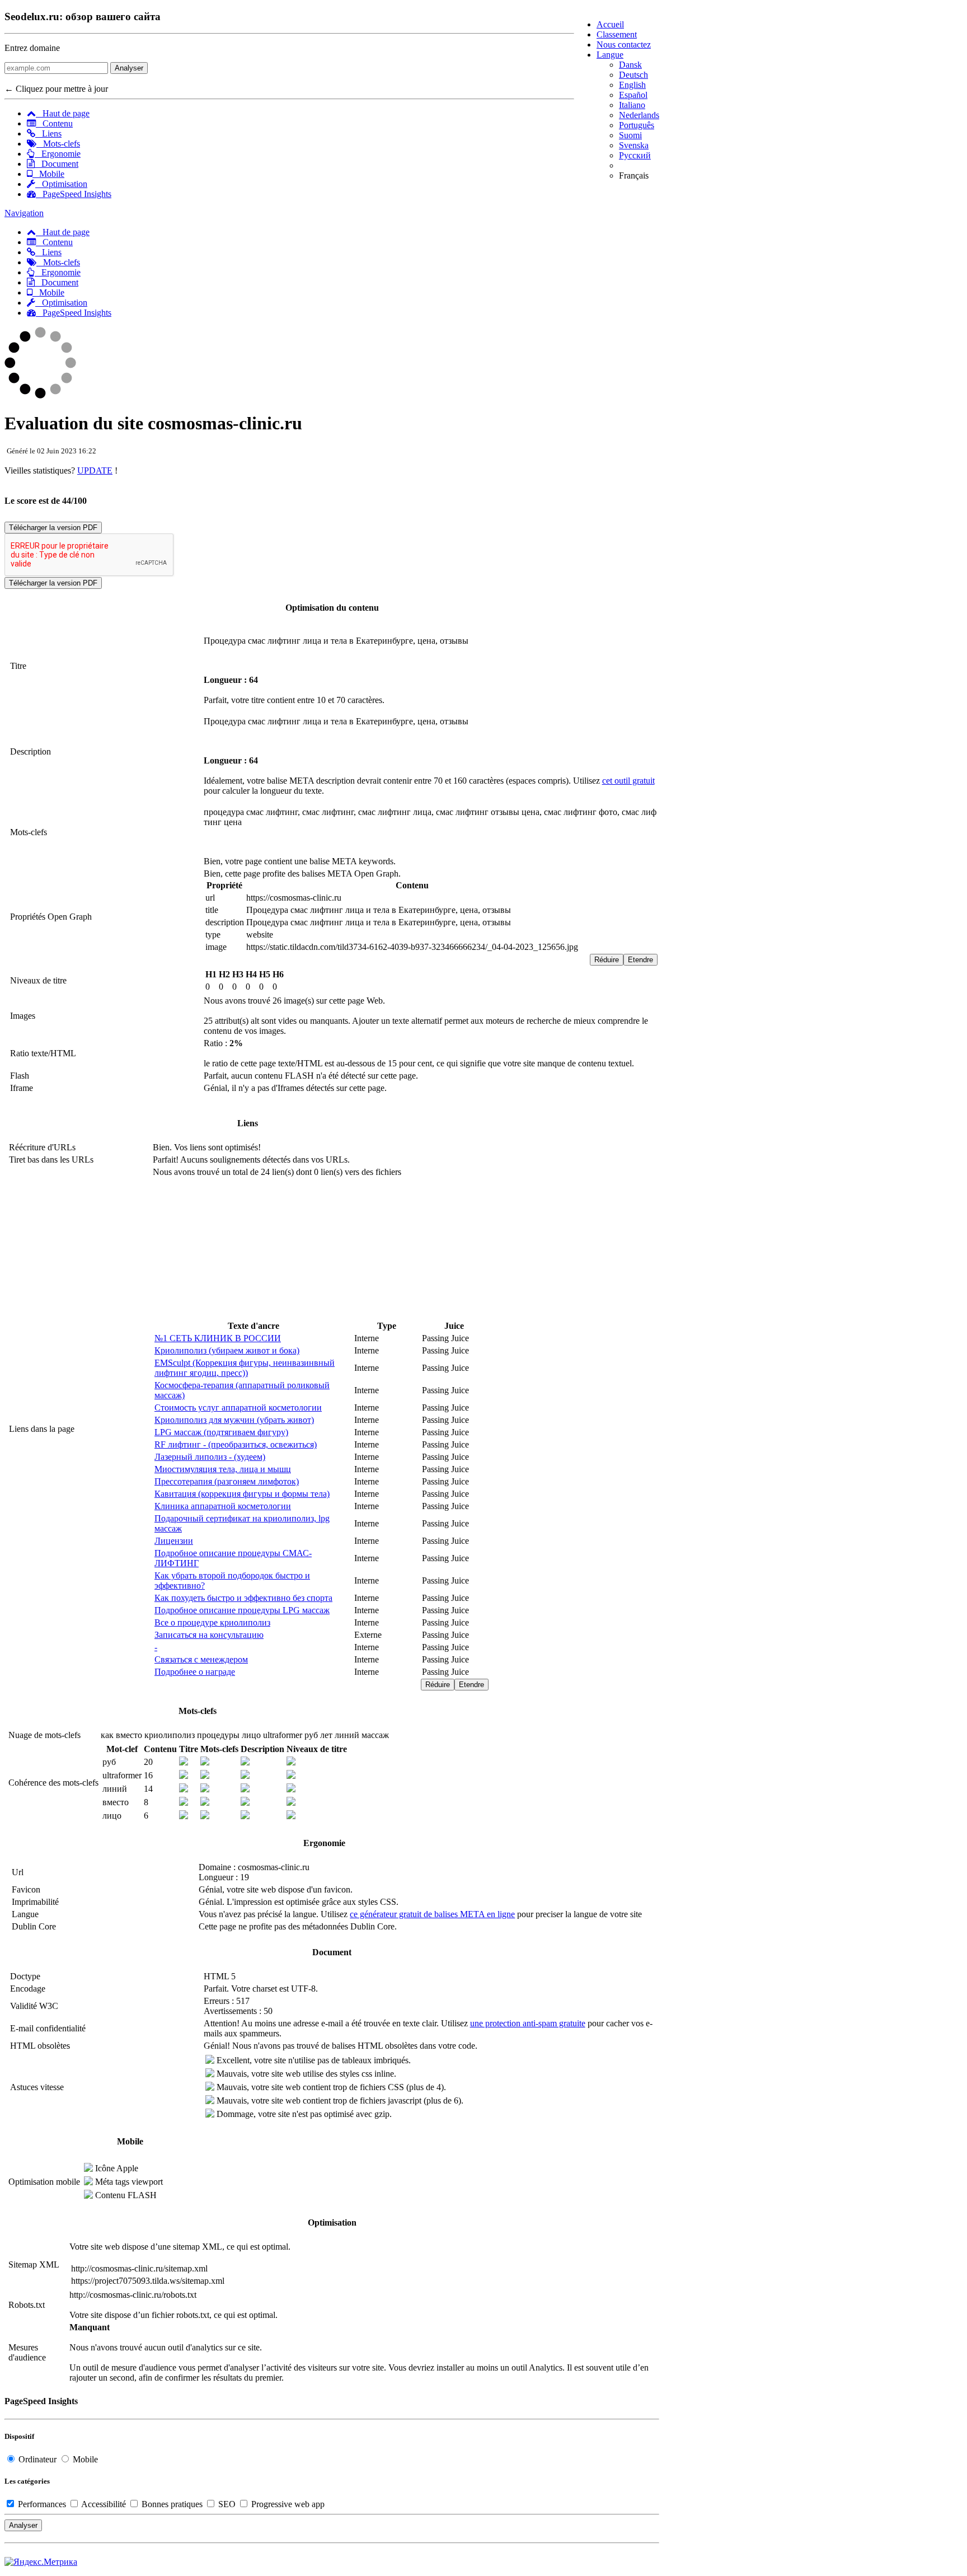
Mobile (48, 174)
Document (57, 164)
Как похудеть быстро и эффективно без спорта (243, 1598)
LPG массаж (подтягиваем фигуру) (221, 1432)
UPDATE (95, 470)
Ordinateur (37, 2459)
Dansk (630, 65)
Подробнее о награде (195, 1672)
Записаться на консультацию (209, 1635)
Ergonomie (58, 154)
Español (633, 95)
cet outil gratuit (628, 781)
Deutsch (633, 75)
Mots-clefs (58, 144)
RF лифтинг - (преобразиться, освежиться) (236, 1444)
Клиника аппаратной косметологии (223, 1506)
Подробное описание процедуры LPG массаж (242, 1610)
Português (637, 125)
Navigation (24, 213)
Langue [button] (610, 55)
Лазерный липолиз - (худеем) (210, 1457)
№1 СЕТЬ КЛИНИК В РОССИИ (218, 1338)
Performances (42, 2504)
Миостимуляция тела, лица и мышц (223, 1469)
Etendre (640, 960)
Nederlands (639, 115)
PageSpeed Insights (74, 194)
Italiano (632, 105)
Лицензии (174, 1541)
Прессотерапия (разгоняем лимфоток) (227, 1481)
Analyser (129, 68)
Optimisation (61, 184)
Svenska (634, 145)
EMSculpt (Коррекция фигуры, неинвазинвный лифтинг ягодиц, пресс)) (245, 1368)
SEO (227, 2504)
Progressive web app (287, 2504)
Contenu (54, 123)
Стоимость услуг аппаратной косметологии (238, 1408)
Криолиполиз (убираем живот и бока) (227, 1350)
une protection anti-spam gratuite (528, 2023)
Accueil (610, 24)
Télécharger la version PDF (53, 528)
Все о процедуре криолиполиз (212, 1622)
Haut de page (63, 113)
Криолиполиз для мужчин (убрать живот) (234, 1420)
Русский (635, 155)
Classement (617, 34)
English (632, 85)
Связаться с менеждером (201, 1659)
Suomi (630, 135)
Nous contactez (624, 45)
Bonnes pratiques (172, 2504)
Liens (48, 134)
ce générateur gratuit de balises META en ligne (432, 1914)
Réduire (607, 960)
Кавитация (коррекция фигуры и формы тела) (242, 1494)
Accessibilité (104, 2504)
